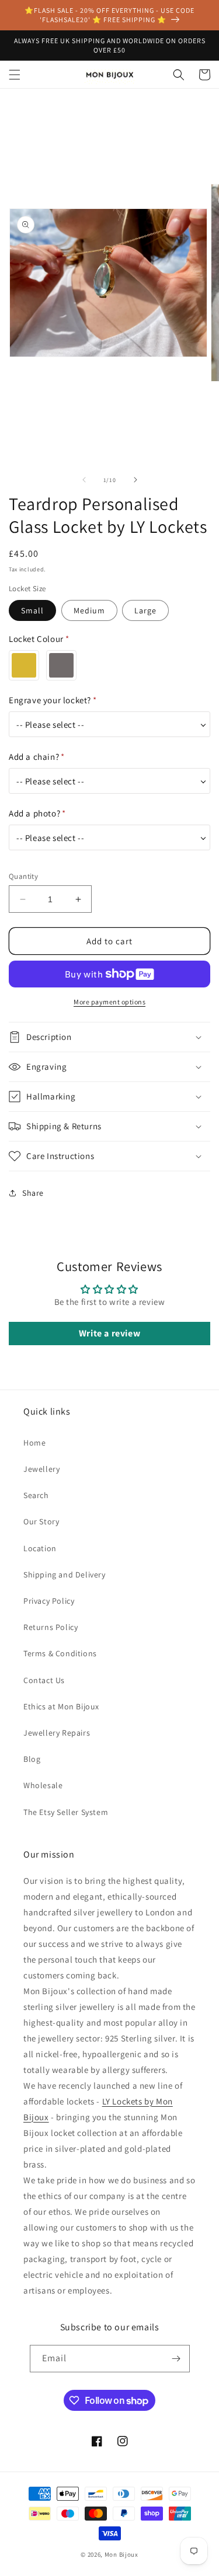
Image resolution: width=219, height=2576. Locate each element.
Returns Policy (51, 1627)
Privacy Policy (49, 1601)
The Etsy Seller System (66, 1812)
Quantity (23, 876)
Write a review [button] (109, 1333)
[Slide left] (84, 480)
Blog (32, 1759)
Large (145, 610)
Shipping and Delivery (65, 1575)
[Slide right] (135, 480)
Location (40, 1548)
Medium (89, 610)
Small (32, 610)
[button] (15, 75)
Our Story (41, 1521)
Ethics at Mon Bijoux (61, 1706)
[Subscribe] (176, 2359)
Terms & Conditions (60, 1653)
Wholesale (43, 1785)
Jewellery (41, 1469)
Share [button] (33, 1193)
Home (34, 1443)
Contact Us (44, 1680)
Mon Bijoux (121, 2554)
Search (36, 1495)
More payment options (109, 1002)
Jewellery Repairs (57, 1733)
